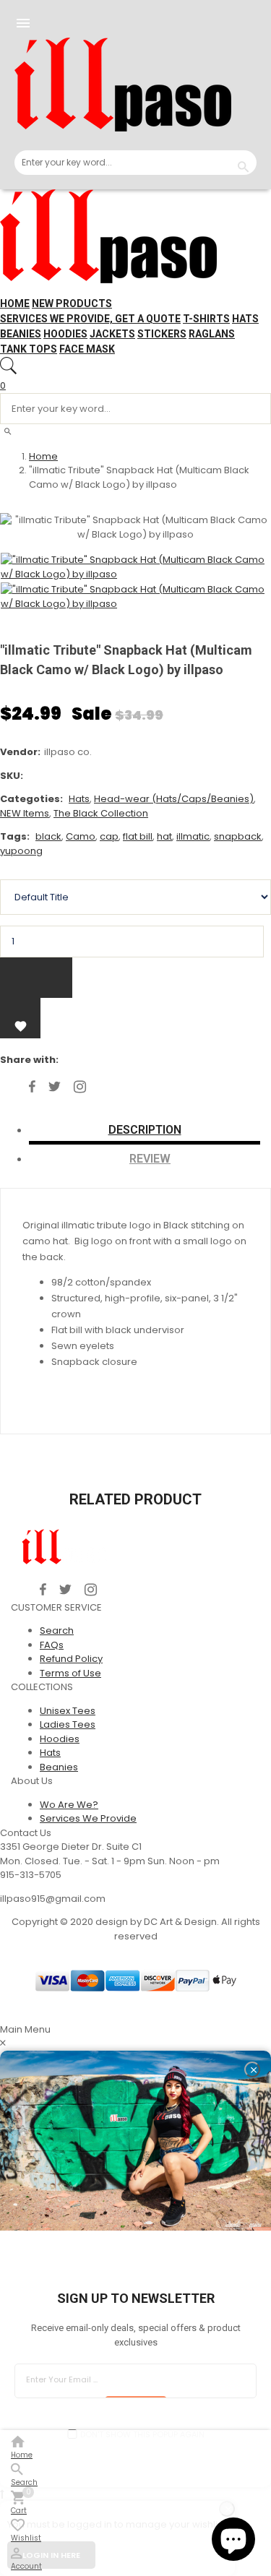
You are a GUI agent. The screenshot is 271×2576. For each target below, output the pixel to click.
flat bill (138, 836)
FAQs (52, 1645)
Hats (245, 319)
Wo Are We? (69, 1805)
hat (164, 836)
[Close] (252, 2069)
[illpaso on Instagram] (80, 1087)
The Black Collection (101, 813)
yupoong (21, 851)
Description (145, 1130)
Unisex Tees (68, 1711)
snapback (238, 836)
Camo (81, 836)
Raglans (212, 334)
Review (150, 1159)
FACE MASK (87, 349)
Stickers (162, 334)
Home (15, 303)
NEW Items (25, 813)
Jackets (112, 334)
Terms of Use (70, 1673)
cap (109, 836)
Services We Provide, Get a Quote (90, 319)
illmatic (193, 836)
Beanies (21, 334)
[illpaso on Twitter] (55, 1087)
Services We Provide (88, 1818)
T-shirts (206, 319)
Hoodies (65, 334)
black (48, 836)
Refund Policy (71, 1659)
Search (57, 1631)
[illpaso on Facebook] (32, 1087)
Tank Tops (29, 349)
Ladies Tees (68, 1724)
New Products (72, 303)
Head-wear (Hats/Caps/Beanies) (174, 799)
